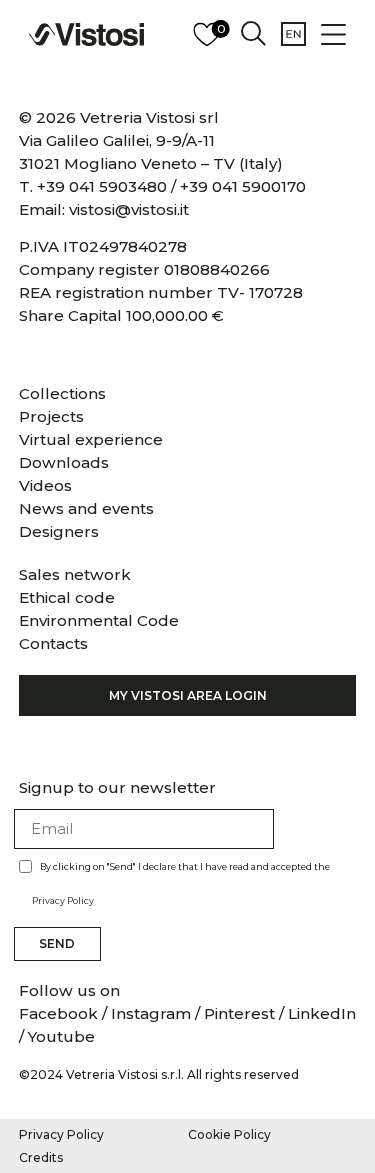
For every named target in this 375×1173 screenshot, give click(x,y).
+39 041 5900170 (243, 186)
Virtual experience (91, 439)
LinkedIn (322, 1013)
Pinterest (239, 1013)
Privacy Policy (63, 900)
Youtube (61, 1036)
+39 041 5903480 (102, 186)
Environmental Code (99, 620)
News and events (86, 508)
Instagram (151, 1013)
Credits (41, 1157)
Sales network (75, 574)
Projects (51, 416)
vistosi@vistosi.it (129, 209)
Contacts (53, 643)
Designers (59, 531)
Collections (62, 393)
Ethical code (67, 597)
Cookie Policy (229, 1134)
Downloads (64, 462)
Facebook (60, 1013)
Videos (45, 485)
